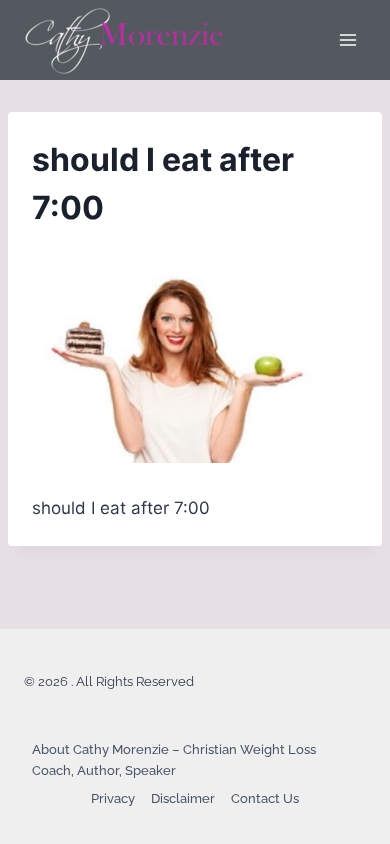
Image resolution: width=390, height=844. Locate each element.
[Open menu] (347, 39)
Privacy (113, 798)
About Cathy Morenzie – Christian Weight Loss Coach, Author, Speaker (174, 760)
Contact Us (265, 798)
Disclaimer (183, 798)
